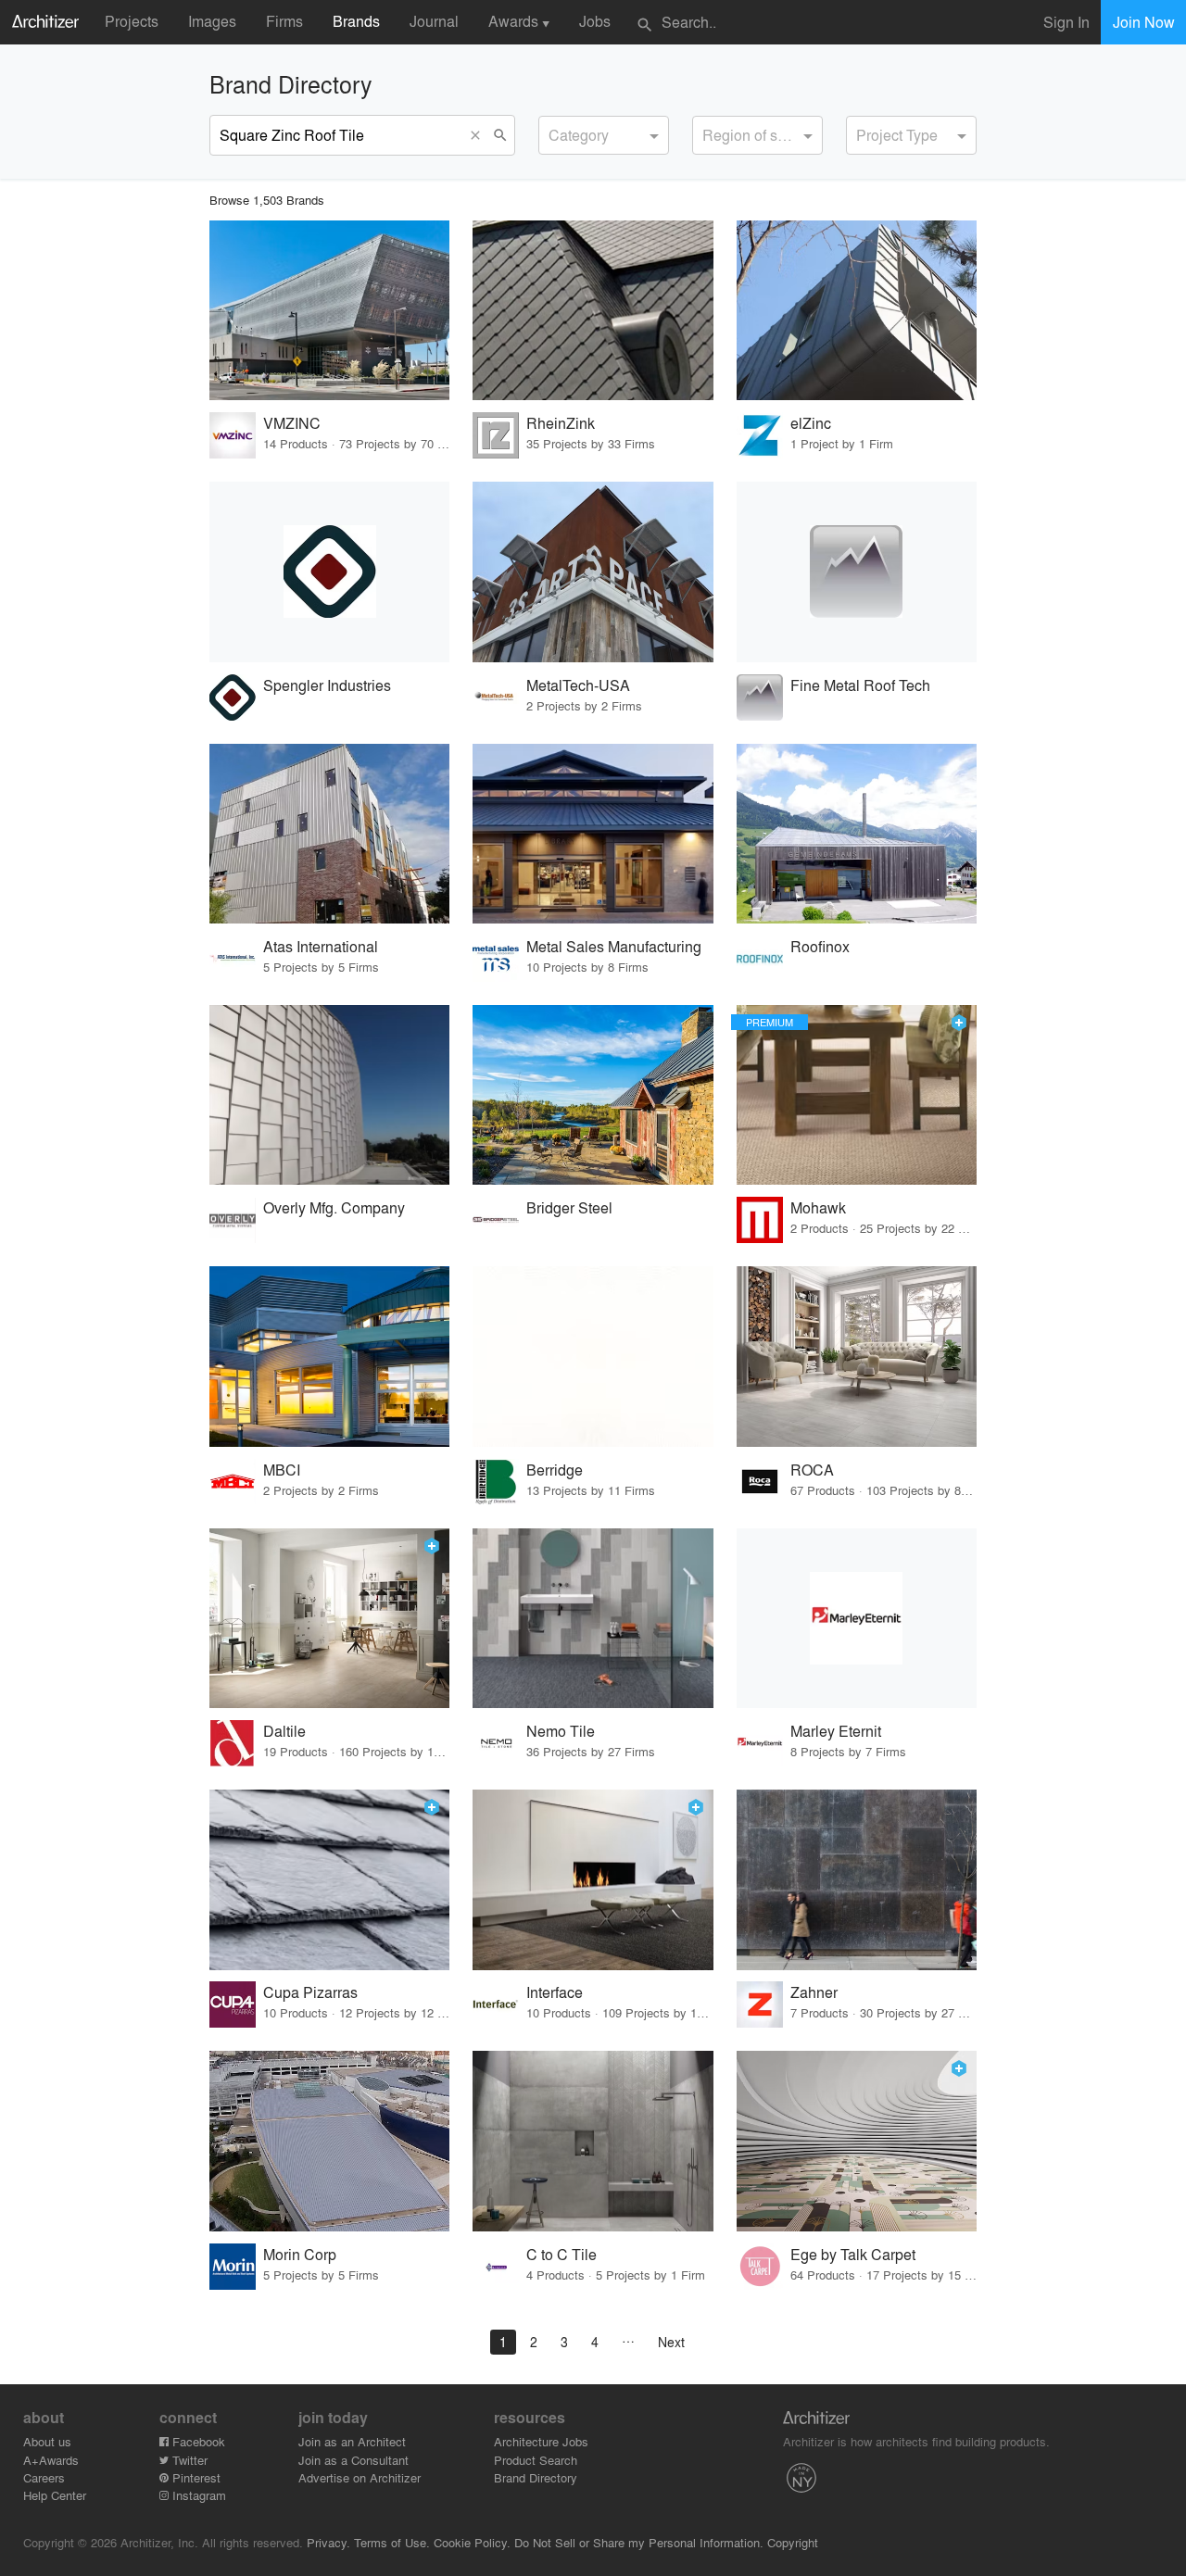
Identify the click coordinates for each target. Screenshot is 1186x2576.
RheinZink (561, 423)
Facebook (197, 2441)
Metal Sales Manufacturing (614, 946)
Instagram (197, 2495)
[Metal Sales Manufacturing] (593, 834)
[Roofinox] (857, 834)
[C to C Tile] (593, 2141)
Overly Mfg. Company (334, 1207)
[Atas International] (329, 834)
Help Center (55, 2495)
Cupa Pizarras (310, 1992)
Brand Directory (536, 2477)
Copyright (793, 2542)
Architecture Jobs (541, 2441)
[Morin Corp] (329, 2141)
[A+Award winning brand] (959, 1023)
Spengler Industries (327, 685)
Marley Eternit (836, 1731)
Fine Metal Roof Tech (860, 685)
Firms (284, 21)
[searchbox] (554, 132)
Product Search (536, 2460)
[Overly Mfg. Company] (329, 1095)
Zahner (814, 1992)
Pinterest (195, 2477)
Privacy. (328, 2542)
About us (47, 2441)
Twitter (188, 2460)
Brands (356, 21)
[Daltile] (329, 1619)
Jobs (595, 21)
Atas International (321, 946)
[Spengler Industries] (329, 572)
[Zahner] (857, 1880)
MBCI (282, 1470)
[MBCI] (329, 1357)
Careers (44, 2477)
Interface (555, 1992)
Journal (434, 21)
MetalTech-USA (578, 685)
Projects (132, 21)
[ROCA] (857, 1357)
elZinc (811, 423)
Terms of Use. (392, 2542)
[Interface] (593, 1880)
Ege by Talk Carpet (853, 2254)
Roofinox (820, 946)
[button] (479, 135)
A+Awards (51, 2460)
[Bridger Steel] (593, 1095)
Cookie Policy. (472, 2542)
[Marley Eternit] (857, 1619)
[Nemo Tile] (593, 1619)
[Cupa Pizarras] (329, 1880)
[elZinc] (857, 311)
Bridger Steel (569, 1207)
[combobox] (604, 135)
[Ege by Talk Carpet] (857, 2141)
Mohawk (818, 1207)
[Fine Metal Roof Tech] (857, 572)
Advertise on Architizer (360, 2477)
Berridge (555, 1470)
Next (671, 2342)
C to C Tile (561, 2254)
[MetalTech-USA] (593, 572)
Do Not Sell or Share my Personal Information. (639, 2542)
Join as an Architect (352, 2441)
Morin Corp (300, 2254)
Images (212, 21)
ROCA (812, 1470)
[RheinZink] (593, 311)
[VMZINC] (329, 311)
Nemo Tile (561, 1731)
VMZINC (292, 423)
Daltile (284, 1731)
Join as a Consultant (353, 2460)
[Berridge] (593, 1357)
